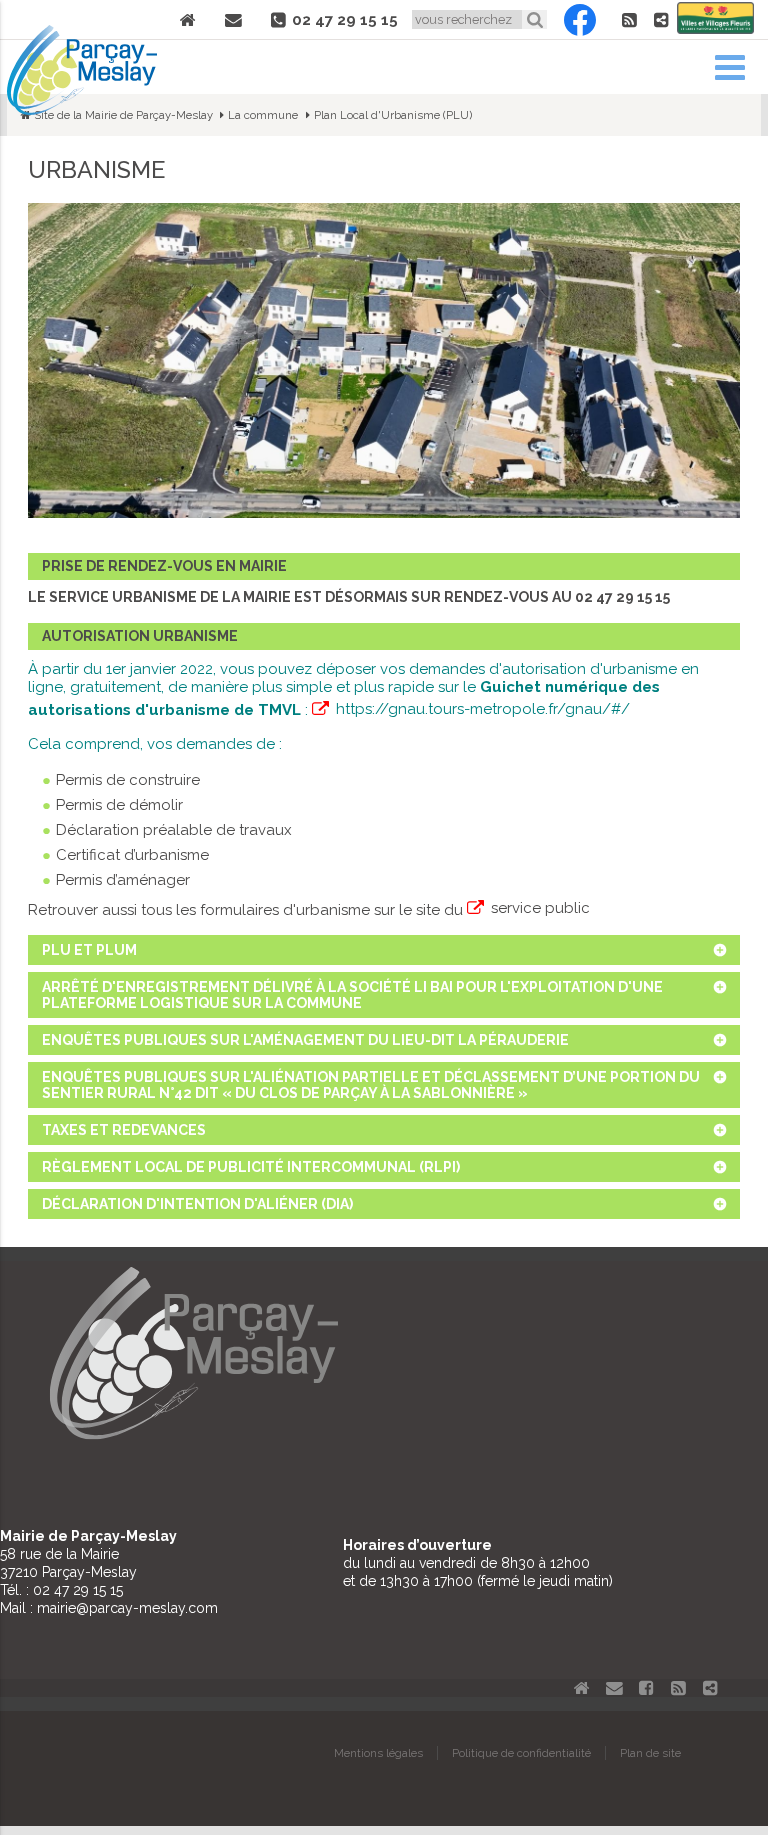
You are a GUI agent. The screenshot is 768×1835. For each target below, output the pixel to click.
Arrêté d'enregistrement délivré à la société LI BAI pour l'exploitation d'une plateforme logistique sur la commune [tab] (352, 995)
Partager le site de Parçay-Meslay (661, 20)
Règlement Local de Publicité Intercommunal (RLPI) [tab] (251, 1167)
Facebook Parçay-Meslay (580, 20)
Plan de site (650, 1753)
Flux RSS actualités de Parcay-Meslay (629, 20)
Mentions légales (378, 1753)
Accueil (188, 20)
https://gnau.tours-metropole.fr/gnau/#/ (483, 709)
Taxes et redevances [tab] (124, 1130)
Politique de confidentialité (521, 1753)
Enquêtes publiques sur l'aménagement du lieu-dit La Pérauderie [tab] (305, 1040)
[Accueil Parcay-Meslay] (82, 110)
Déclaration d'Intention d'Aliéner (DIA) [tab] (197, 1204)
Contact (234, 20)
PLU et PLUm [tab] (89, 950)
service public (540, 908)
